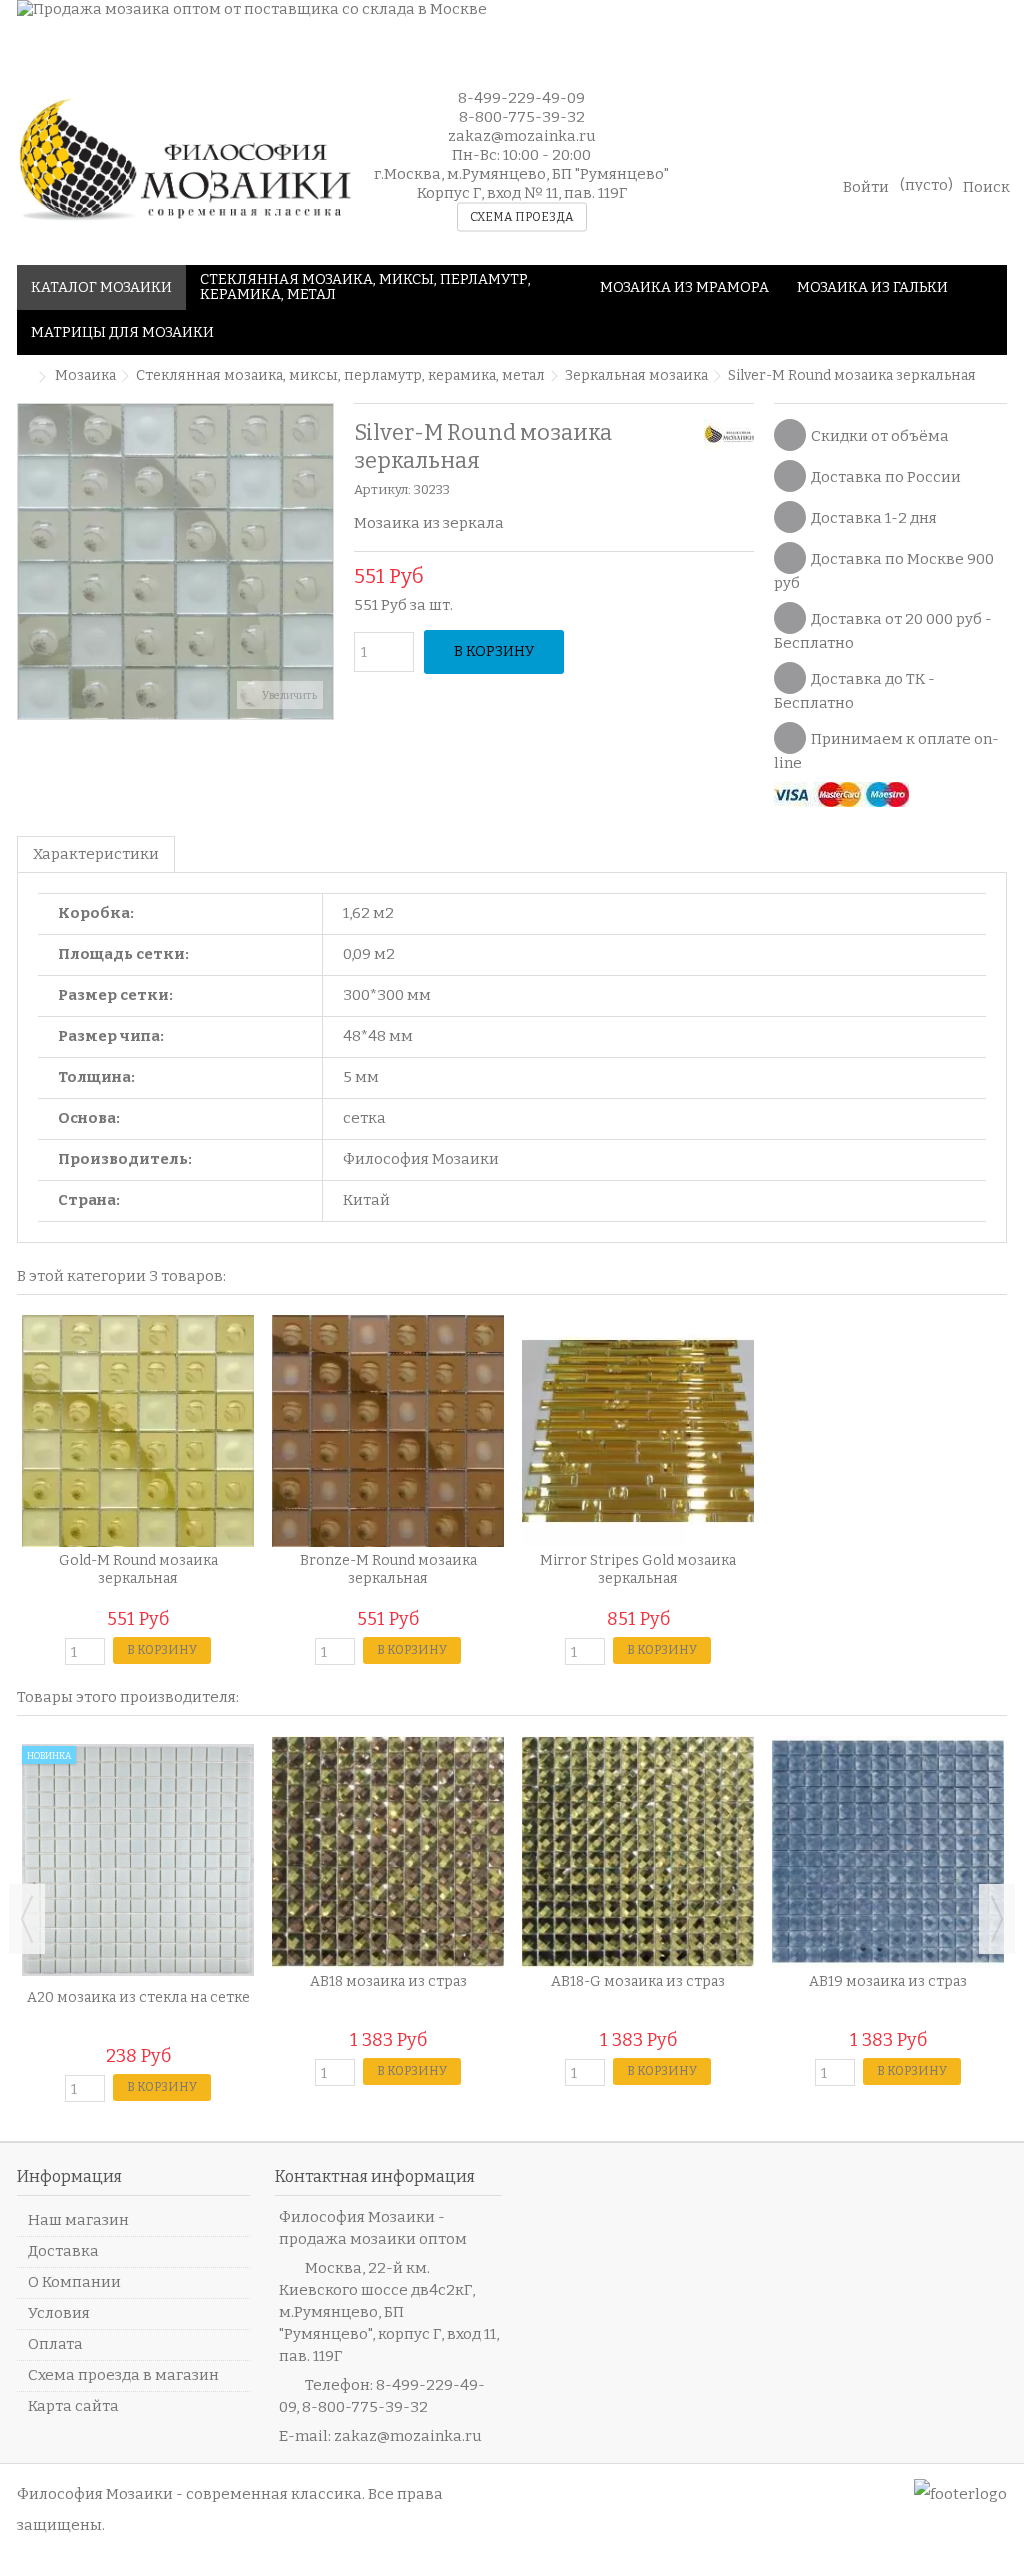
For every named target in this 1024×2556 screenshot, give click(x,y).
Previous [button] (27, 1919)
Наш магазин (78, 2220)
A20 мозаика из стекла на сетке (138, 1997)
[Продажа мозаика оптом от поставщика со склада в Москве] (512, 27)
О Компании (74, 2282)
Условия (59, 2313)
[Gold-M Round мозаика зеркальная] (138, 1431)
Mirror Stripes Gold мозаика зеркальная (638, 1569)
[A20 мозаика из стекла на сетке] (138, 1860)
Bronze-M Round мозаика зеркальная (388, 1569)
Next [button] (997, 1919)
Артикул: (382, 489)
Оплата (55, 2344)
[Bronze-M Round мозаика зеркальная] (388, 1431)
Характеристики (96, 854)
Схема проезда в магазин (123, 2375)
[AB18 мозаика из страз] (388, 1852)
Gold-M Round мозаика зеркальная (138, 1569)
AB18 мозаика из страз (388, 1981)
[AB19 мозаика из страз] (888, 1852)
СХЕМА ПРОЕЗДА (522, 217)
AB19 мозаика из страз (888, 1981)
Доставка (63, 2251)
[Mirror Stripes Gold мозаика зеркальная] (638, 1431)
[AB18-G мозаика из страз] (638, 1852)
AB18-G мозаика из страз (638, 1981)
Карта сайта (73, 2406)
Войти (866, 185)
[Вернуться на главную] (23, 377)
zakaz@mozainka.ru (408, 2436)
